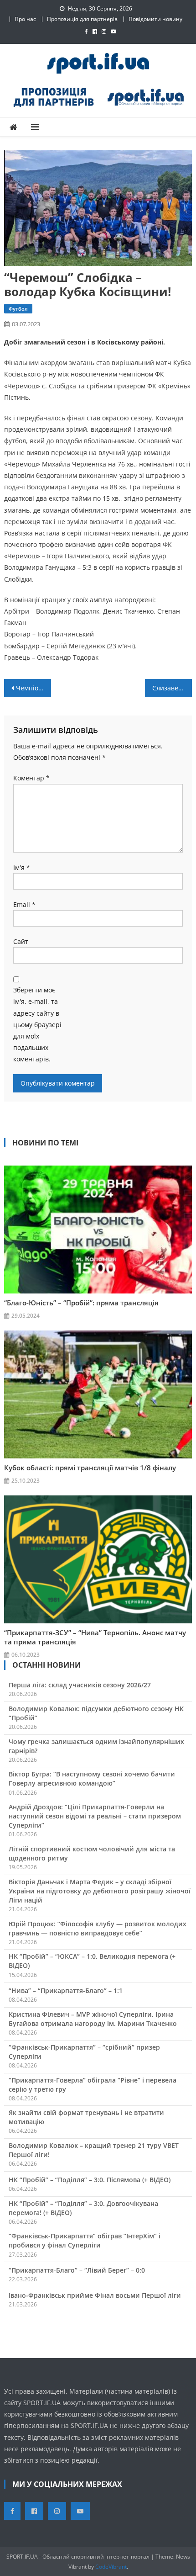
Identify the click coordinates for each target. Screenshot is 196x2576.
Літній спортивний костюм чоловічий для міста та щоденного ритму (92, 1853)
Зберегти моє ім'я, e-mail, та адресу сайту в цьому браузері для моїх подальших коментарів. (37, 1024)
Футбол (18, 309)
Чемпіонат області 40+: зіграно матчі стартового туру (34, 688)
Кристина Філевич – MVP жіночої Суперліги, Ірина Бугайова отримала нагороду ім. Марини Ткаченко (93, 2019)
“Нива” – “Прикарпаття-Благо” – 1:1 (66, 1990)
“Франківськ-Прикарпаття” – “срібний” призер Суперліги (84, 2052)
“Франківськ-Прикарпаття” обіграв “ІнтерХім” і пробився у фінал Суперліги (85, 2240)
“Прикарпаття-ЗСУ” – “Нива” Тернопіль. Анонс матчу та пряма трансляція (95, 1637)
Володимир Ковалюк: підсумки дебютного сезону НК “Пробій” (96, 1713)
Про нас (25, 19)
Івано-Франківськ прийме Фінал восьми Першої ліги (95, 2295)
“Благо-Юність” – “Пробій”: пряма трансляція (81, 1303)
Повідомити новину (155, 19)
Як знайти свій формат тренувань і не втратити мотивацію (86, 2117)
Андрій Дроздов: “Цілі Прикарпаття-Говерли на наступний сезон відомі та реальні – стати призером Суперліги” (95, 1816)
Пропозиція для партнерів (82, 19)
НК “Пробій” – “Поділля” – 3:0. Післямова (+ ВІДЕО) (90, 2180)
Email (24, 904)
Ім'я (22, 867)
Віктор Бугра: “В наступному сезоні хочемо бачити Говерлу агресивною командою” (92, 1778)
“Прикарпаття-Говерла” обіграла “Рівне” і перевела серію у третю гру (93, 2085)
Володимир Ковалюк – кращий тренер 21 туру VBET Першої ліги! (94, 2150)
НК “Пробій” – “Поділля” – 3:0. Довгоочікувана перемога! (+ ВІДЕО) (83, 2208)
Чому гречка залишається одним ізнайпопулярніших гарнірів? (96, 1746)
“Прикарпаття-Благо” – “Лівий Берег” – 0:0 (77, 2270)
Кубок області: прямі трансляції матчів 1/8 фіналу (90, 1468)
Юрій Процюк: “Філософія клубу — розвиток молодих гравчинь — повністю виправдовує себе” (98, 1928)
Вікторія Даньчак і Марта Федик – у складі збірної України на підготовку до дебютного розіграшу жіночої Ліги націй (100, 1891)
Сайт (21, 941)
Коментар (31, 778)
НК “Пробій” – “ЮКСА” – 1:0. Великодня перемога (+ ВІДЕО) (92, 1961)
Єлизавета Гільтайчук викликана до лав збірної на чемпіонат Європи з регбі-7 (172, 688)
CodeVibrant (111, 2567)
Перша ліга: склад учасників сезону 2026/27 (80, 1685)
